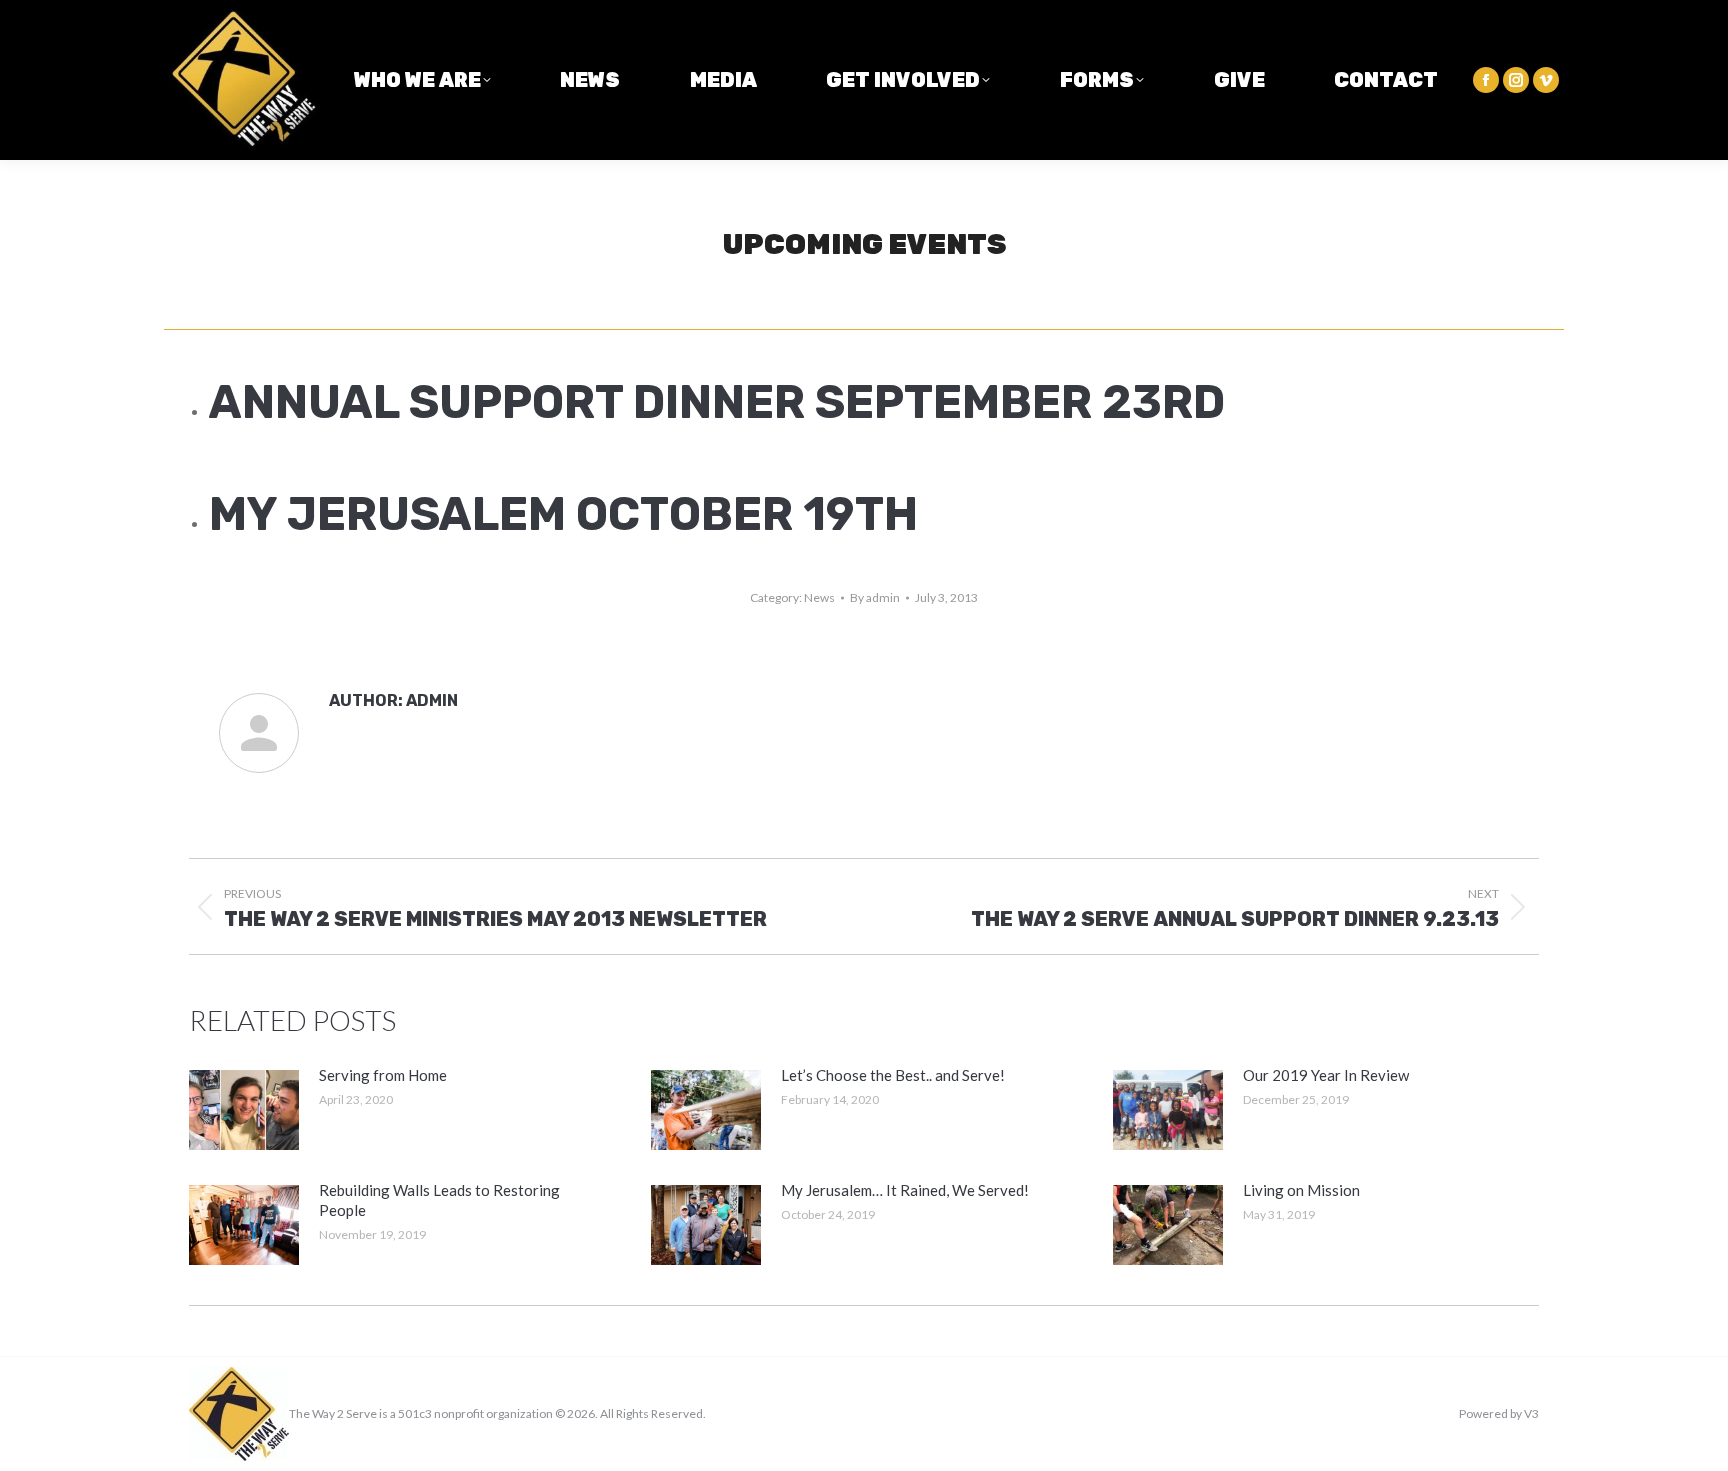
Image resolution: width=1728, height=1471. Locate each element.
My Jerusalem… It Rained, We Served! (905, 1190)
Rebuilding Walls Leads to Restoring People (439, 1200)
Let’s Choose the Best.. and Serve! (893, 1075)
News (819, 597)
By (875, 597)
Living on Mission (1301, 1190)
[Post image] (244, 1110)
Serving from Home (383, 1075)
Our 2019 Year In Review (1326, 1075)
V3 (1531, 1413)
